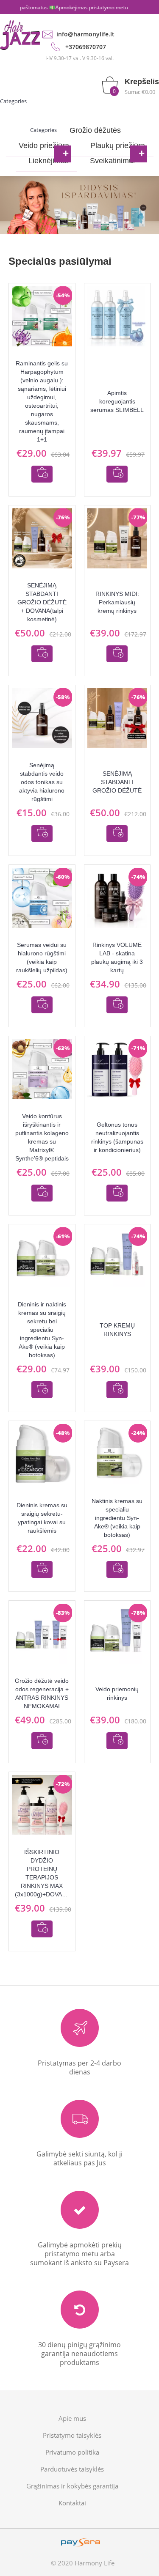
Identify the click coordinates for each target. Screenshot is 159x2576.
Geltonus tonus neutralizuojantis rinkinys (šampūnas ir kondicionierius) (117, 1137)
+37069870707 (86, 47)
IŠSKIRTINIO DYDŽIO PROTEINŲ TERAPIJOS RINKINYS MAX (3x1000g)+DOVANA (42, 1873)
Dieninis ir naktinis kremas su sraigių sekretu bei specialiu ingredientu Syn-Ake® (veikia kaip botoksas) (42, 1330)
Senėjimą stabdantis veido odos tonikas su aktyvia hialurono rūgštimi (42, 782)
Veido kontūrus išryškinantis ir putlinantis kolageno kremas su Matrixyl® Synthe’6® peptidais (42, 1137)
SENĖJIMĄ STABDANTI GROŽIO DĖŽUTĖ (117, 782)
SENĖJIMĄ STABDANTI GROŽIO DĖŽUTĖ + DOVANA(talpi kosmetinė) (42, 602)
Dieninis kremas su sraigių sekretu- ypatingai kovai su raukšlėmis (42, 1518)
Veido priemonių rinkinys (117, 1693)
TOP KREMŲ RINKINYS (117, 1330)
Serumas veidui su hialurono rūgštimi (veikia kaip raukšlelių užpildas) (42, 957)
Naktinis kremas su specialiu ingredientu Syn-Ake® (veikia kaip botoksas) (117, 1518)
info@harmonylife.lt (85, 34)
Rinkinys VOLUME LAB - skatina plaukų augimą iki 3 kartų (117, 957)
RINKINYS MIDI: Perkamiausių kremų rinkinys (117, 602)
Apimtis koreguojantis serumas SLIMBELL (117, 401)
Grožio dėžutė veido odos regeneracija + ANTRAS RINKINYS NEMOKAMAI (42, 1693)
